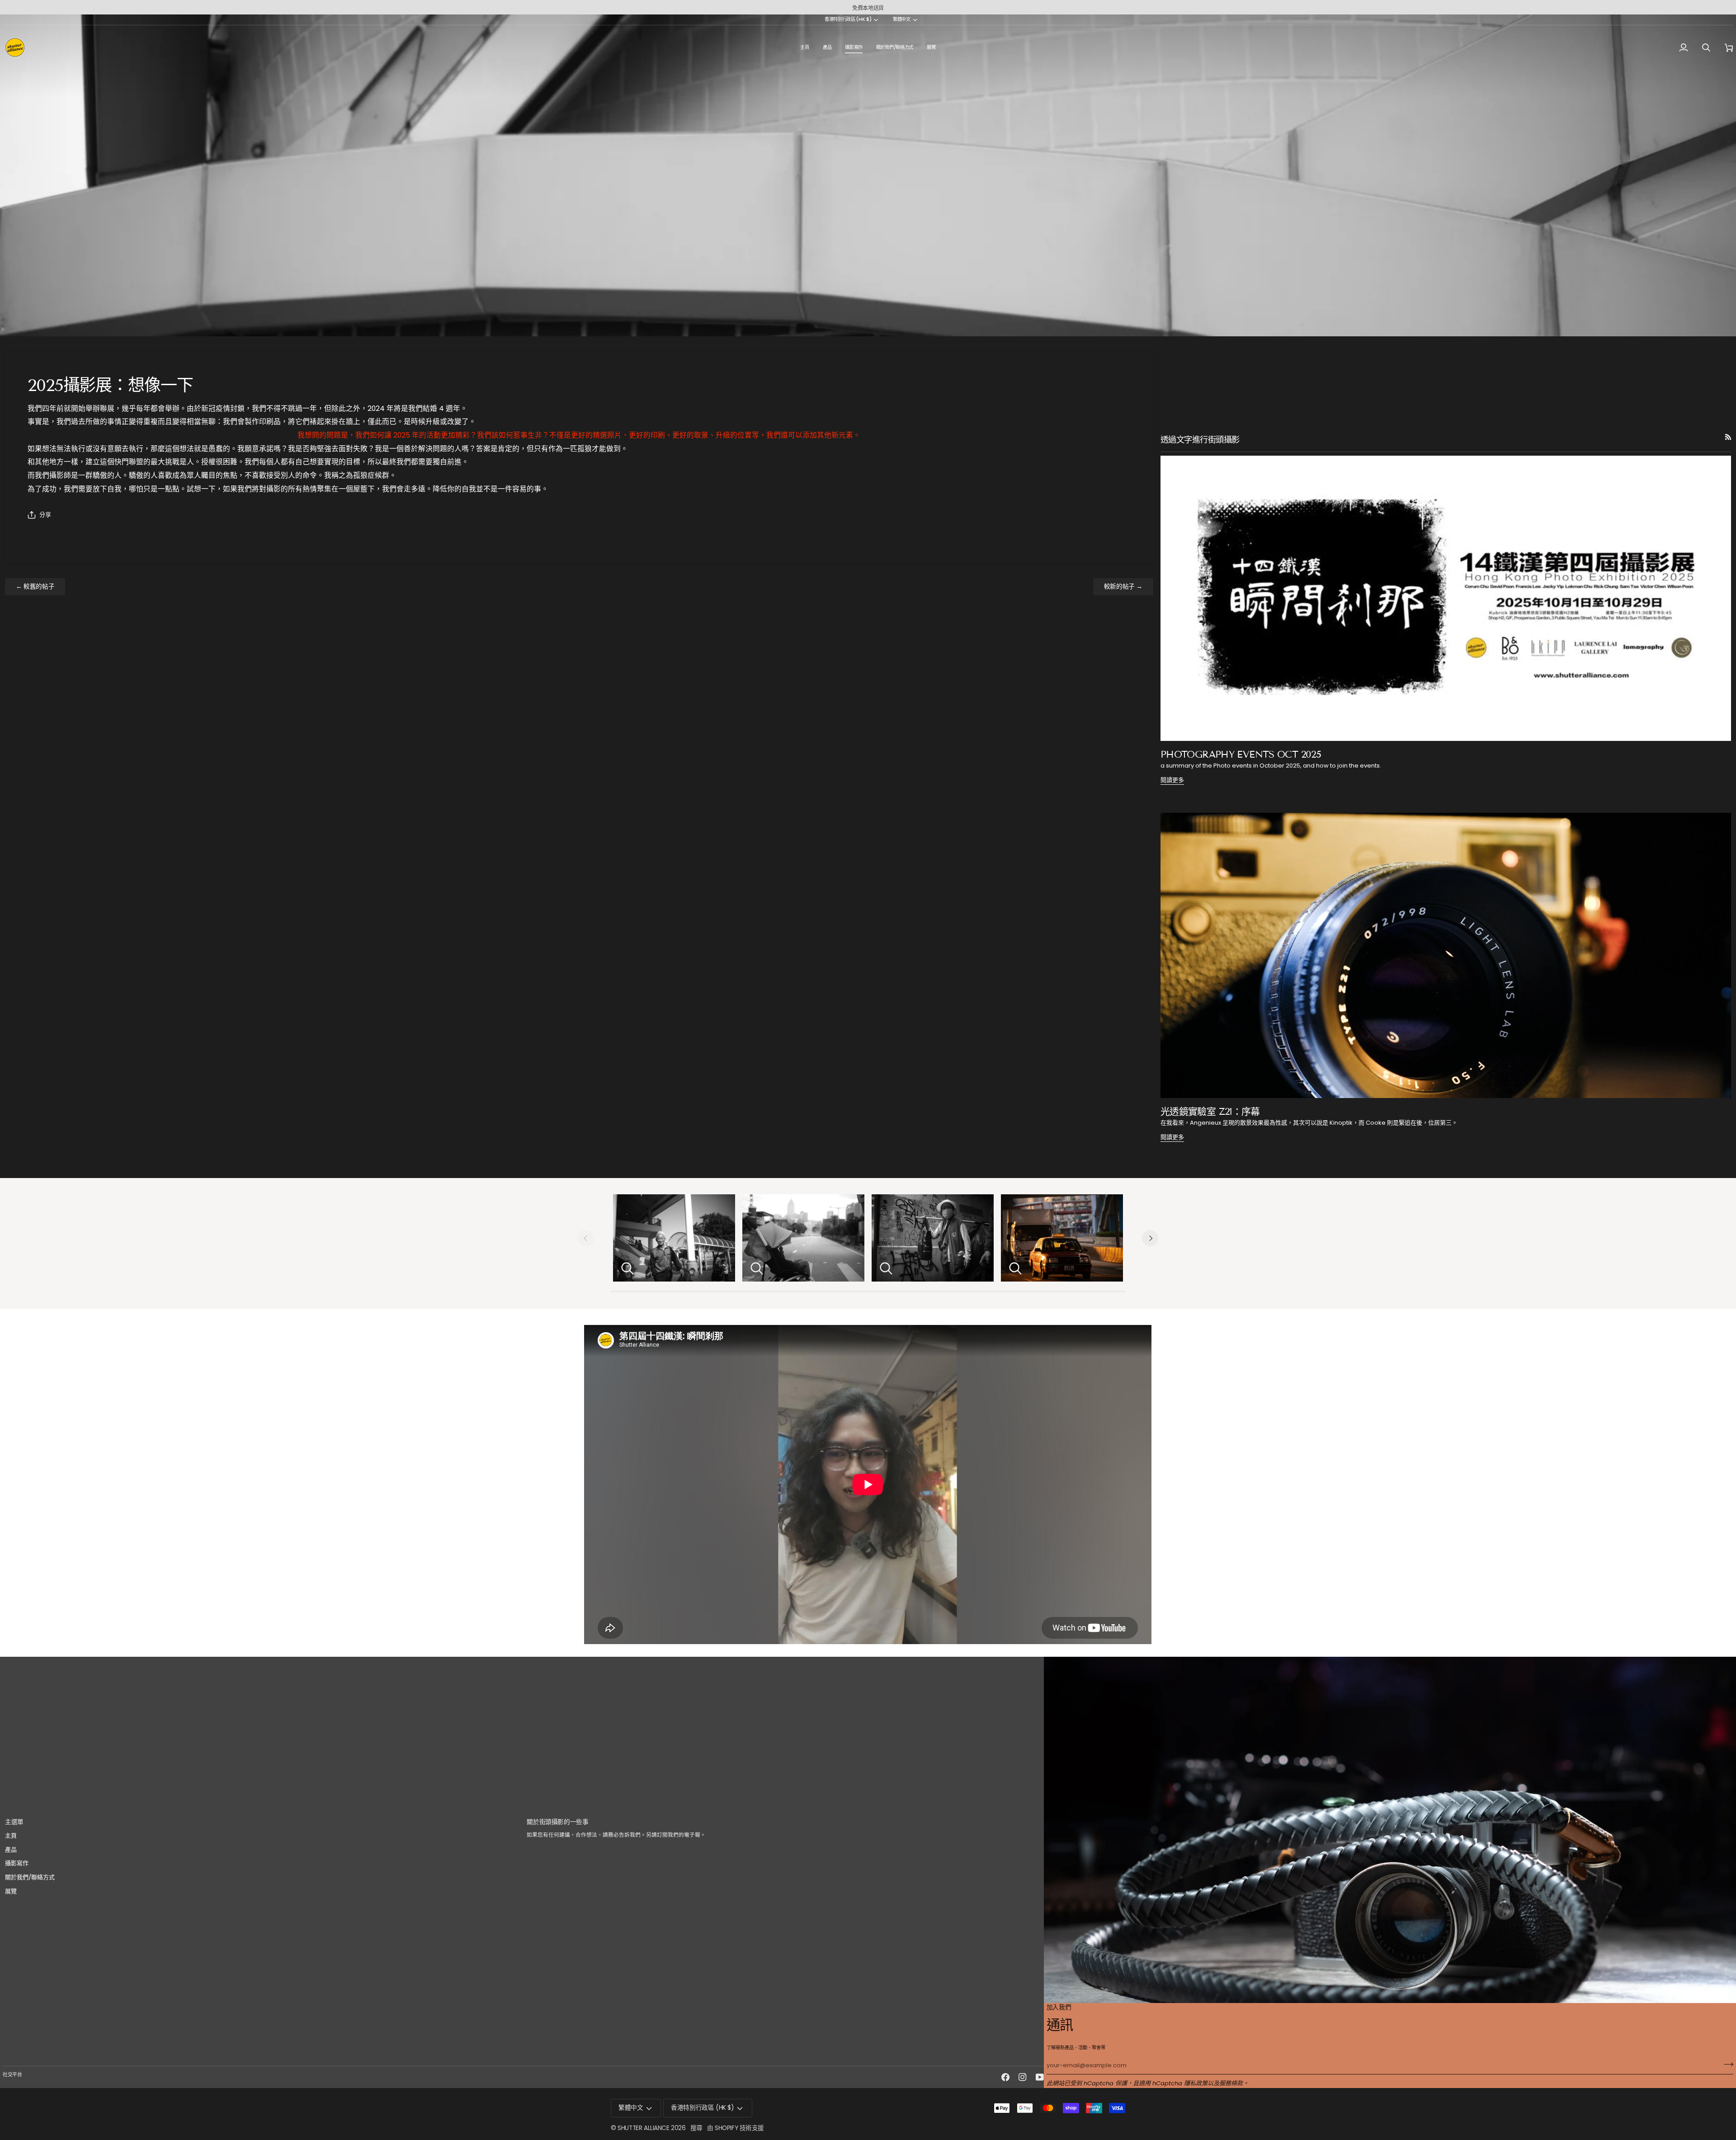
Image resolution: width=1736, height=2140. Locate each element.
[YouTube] (1040, 2077)
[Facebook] (1005, 2077)
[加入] (1726, 2065)
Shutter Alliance (643, 2128)
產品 (11, 1850)
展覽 (11, 1891)
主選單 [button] (14, 1822)
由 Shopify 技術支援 (736, 2128)
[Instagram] (1023, 2077)
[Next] (1150, 1238)
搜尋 (696, 2128)
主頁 (11, 1836)
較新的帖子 (1123, 587)
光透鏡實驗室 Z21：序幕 (1210, 1112)
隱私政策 (1196, 2083)
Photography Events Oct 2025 (1241, 754)
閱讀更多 (1172, 780)
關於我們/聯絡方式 (30, 1877)
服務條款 (1231, 2083)
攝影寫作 (17, 1863)
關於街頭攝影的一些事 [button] (557, 1822)
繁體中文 (902, 20)
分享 (45, 515)
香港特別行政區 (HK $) (848, 20)
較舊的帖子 (35, 587)
